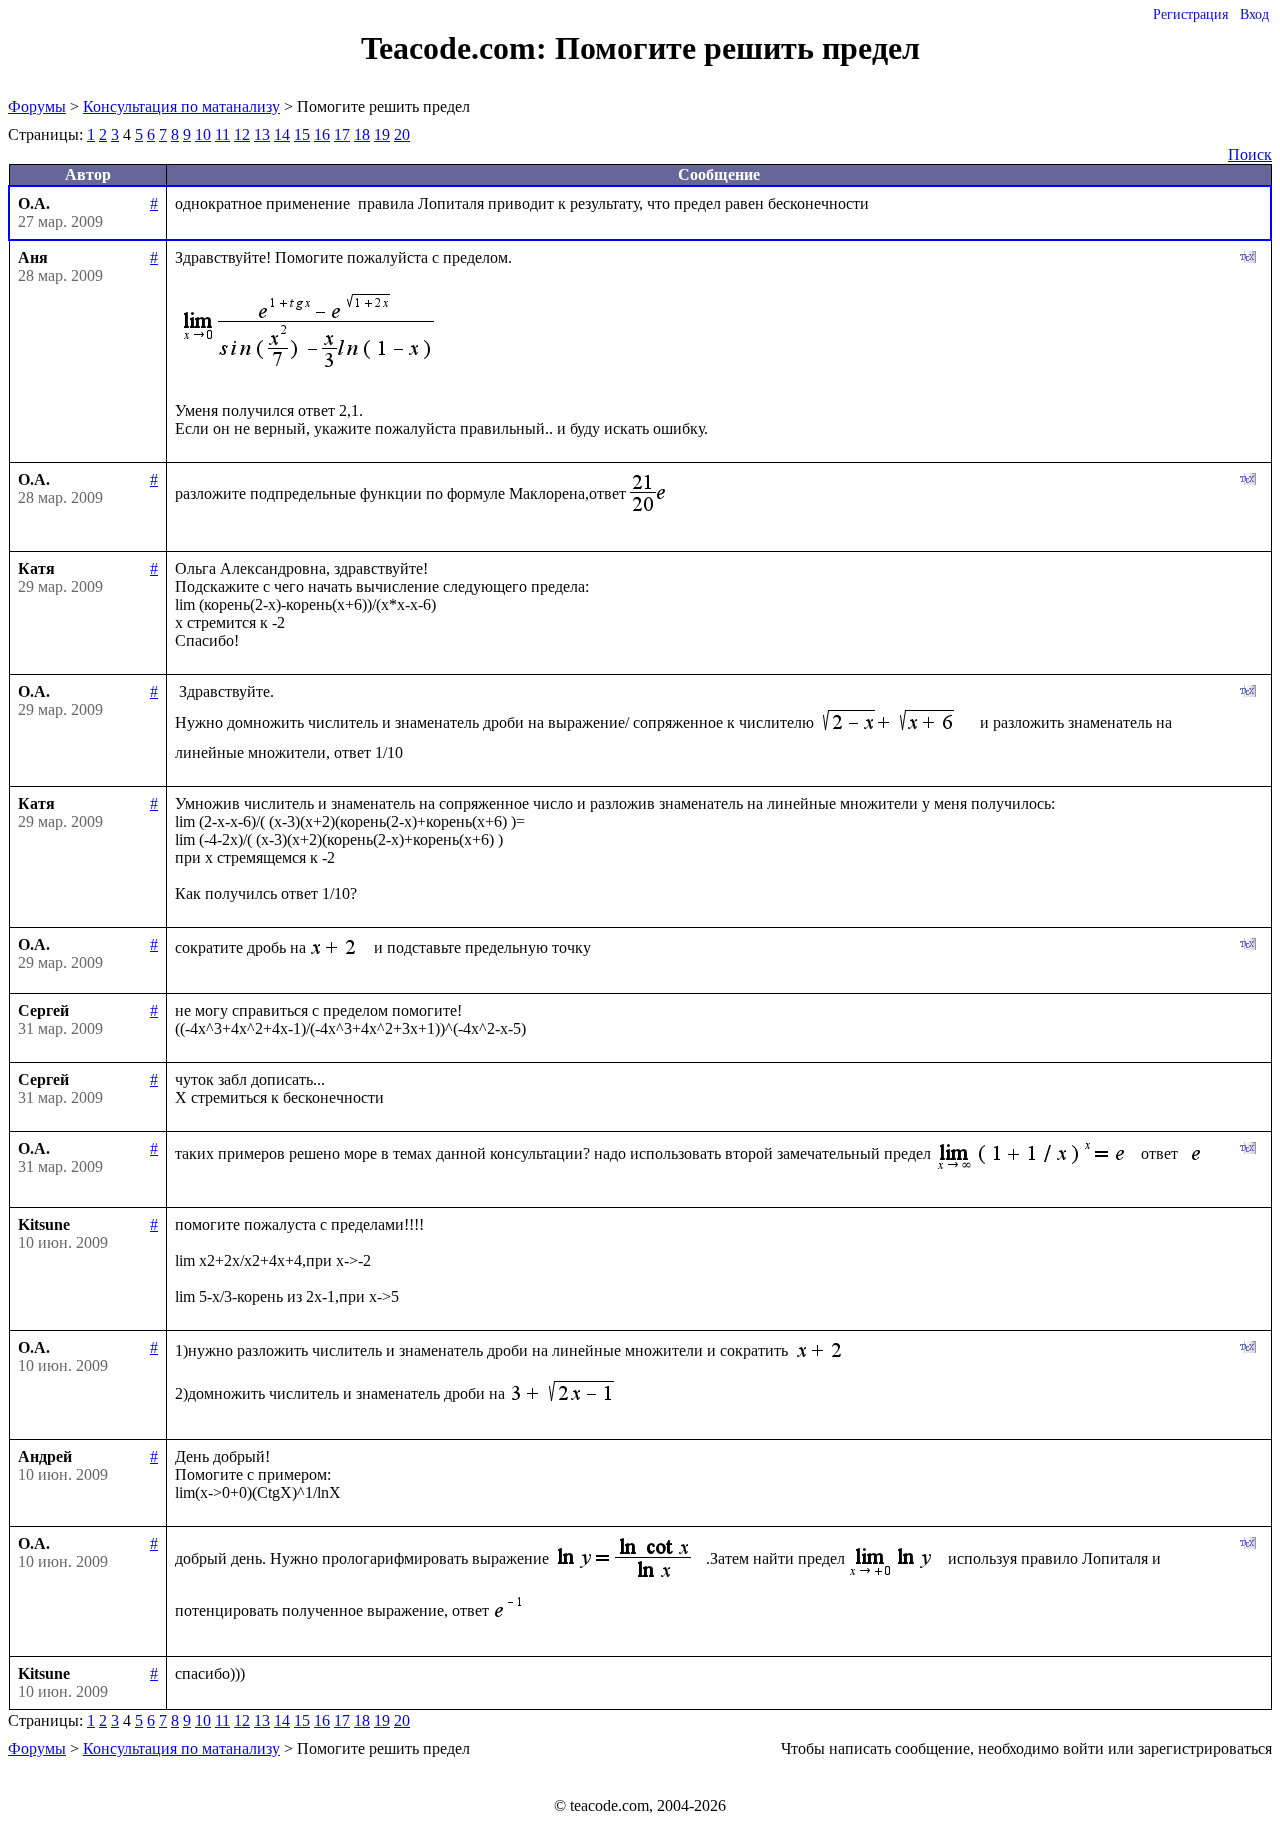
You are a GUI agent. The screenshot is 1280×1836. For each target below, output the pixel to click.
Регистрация (1190, 14)
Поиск (1250, 154)
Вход (1254, 14)
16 (322, 134)
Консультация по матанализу (181, 106)
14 (282, 134)
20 (402, 134)
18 (362, 134)
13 (262, 134)
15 (302, 134)
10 (203, 134)
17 (342, 134)
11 (222, 134)
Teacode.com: (458, 48)
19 (382, 134)
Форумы (37, 106)
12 (242, 134)
